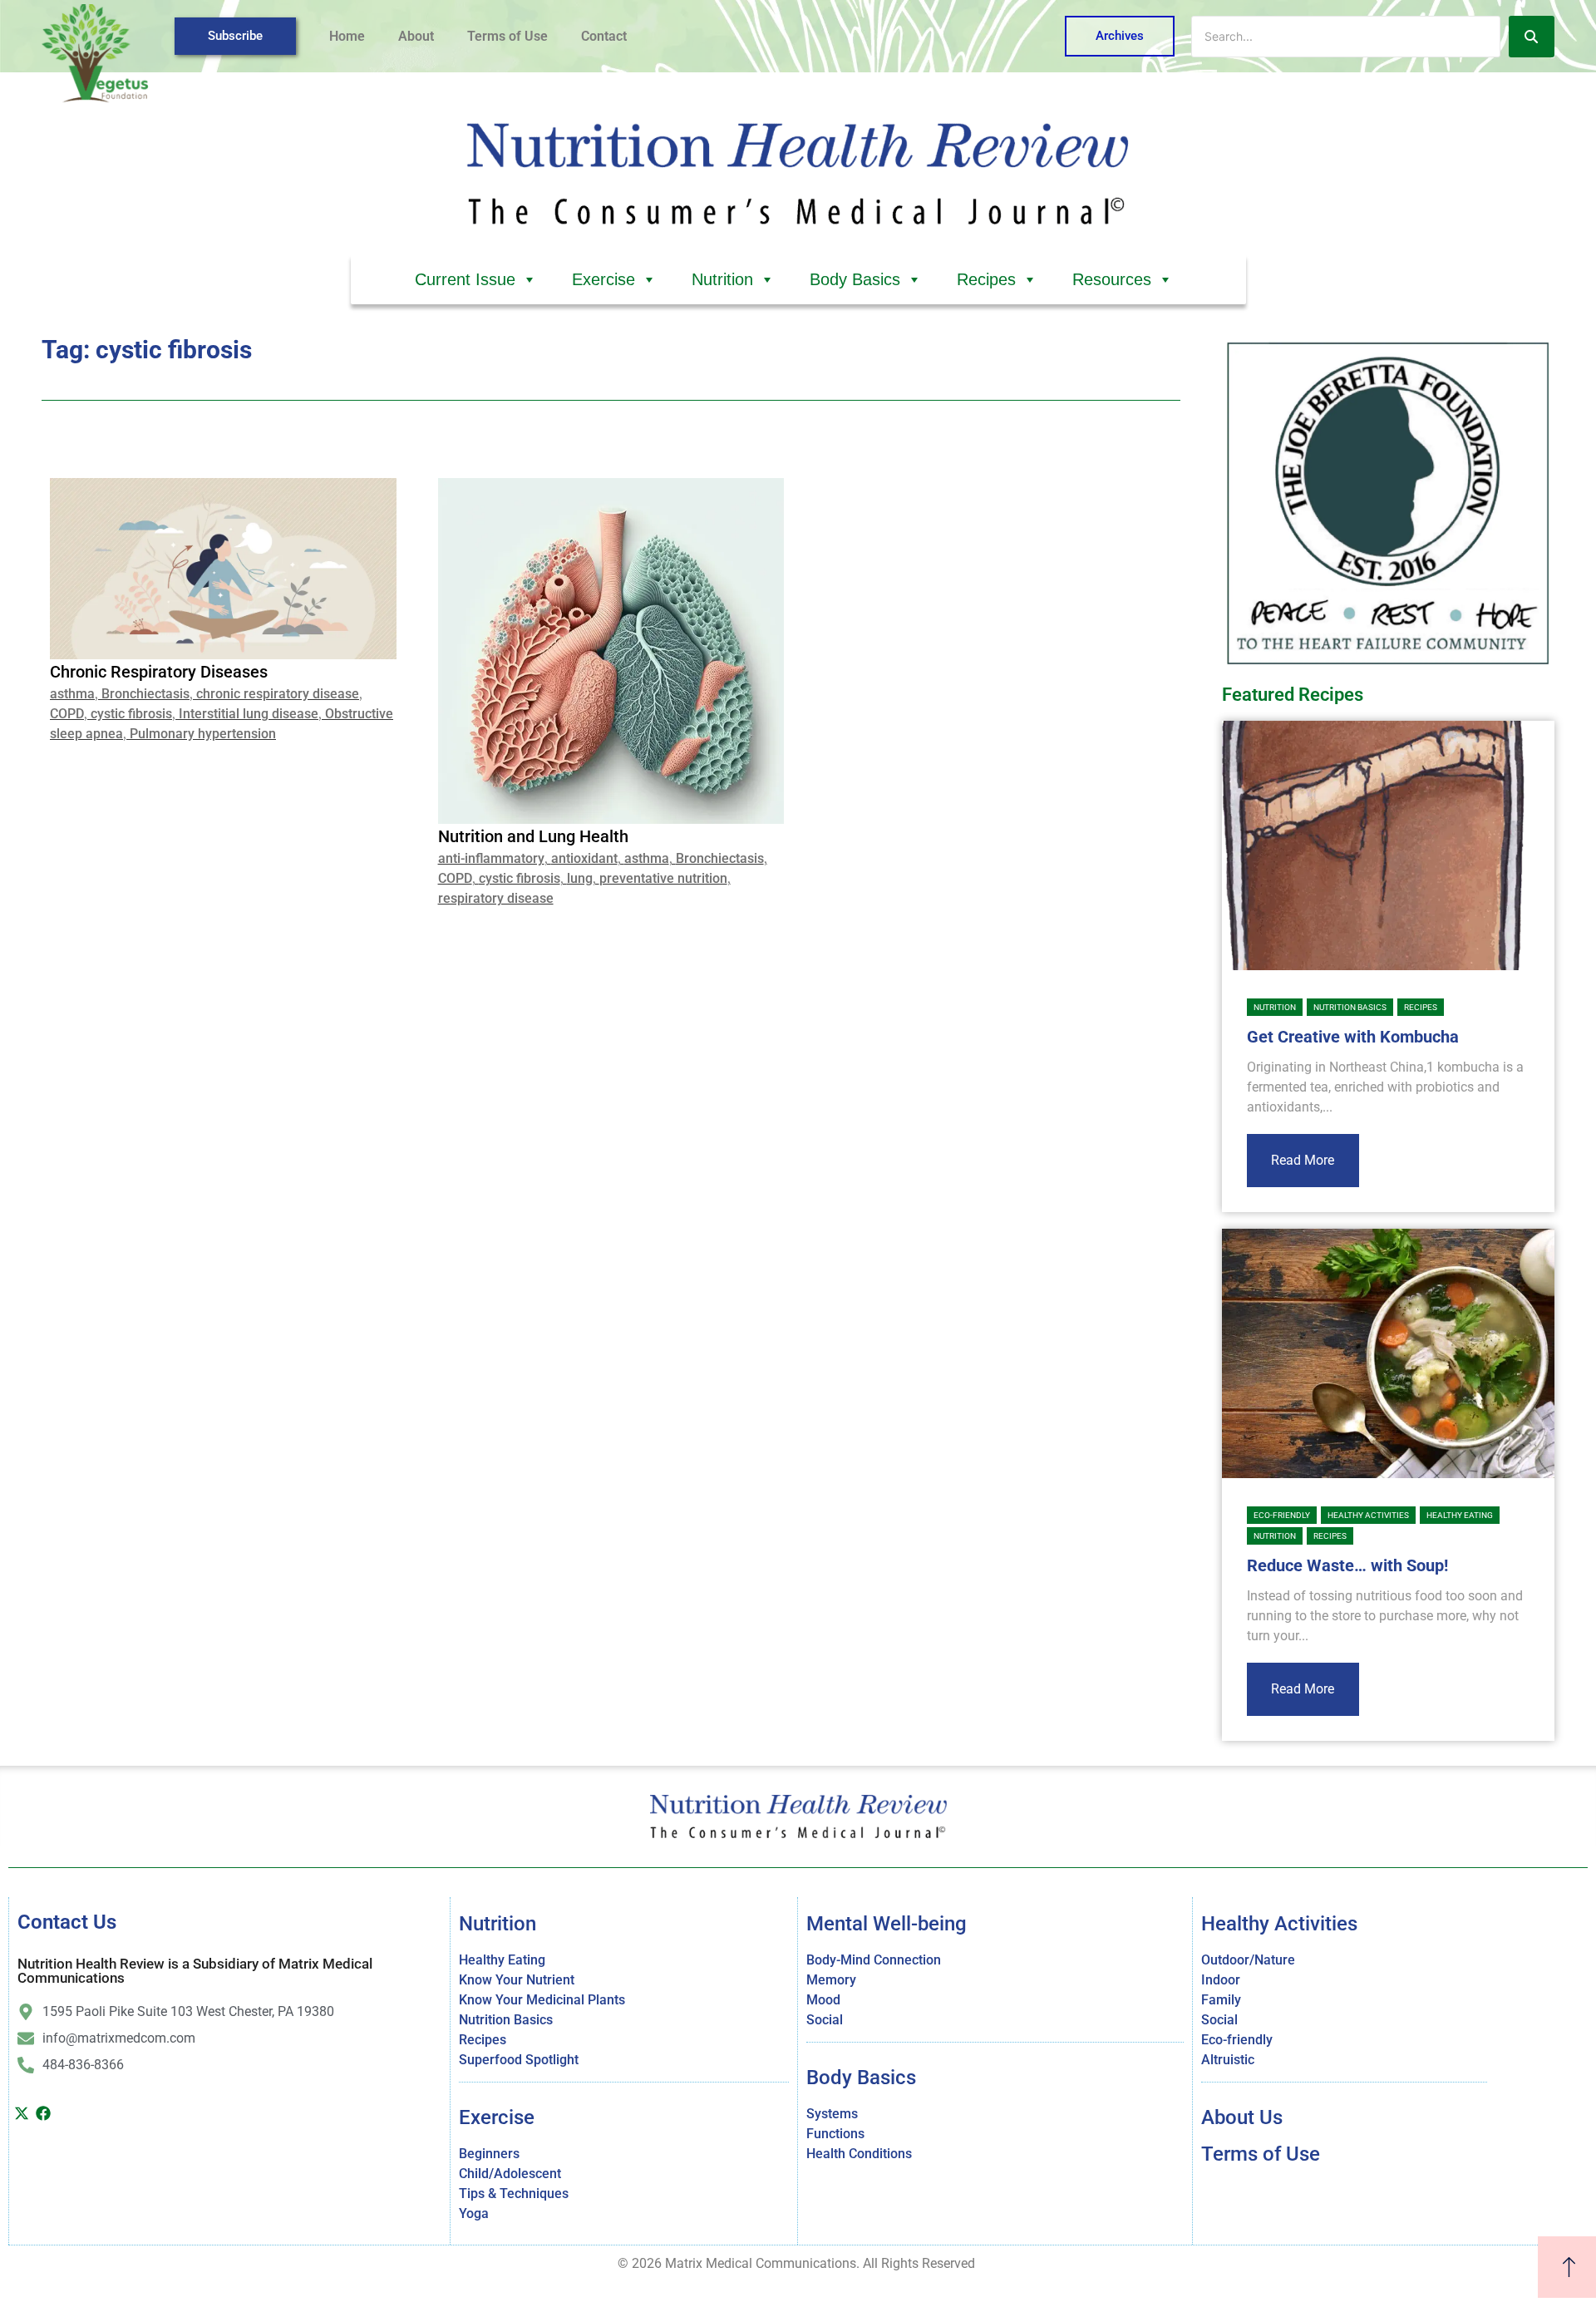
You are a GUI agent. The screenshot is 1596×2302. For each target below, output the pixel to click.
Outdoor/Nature (1248, 1960)
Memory (831, 1980)
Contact (604, 36)
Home (347, 36)
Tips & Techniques (514, 2194)
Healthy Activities (1368, 1515)
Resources (1112, 279)
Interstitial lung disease (249, 714)
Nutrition (722, 279)
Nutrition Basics (1350, 1007)
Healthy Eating (1460, 1515)
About (416, 36)
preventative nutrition (663, 878)
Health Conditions (859, 2154)
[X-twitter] (22, 2113)
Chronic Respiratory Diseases (159, 672)
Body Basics (855, 279)
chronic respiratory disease (278, 694)
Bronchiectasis (145, 694)
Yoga (474, 2213)
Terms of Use (507, 36)
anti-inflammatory (491, 858)
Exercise (603, 279)
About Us (1242, 2117)
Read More (1303, 1160)
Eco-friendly (1282, 1515)
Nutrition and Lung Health (533, 836)
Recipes (986, 279)
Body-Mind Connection (874, 1960)
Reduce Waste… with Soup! (1347, 1565)
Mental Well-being (887, 1924)
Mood (823, 2000)
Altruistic (1228, 2060)
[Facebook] (44, 2113)
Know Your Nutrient (517, 1980)
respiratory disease (496, 898)
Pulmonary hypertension (203, 734)
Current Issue (465, 279)
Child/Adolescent (510, 2174)
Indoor (1221, 1980)
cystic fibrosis (131, 714)
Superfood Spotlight (519, 2060)
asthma (72, 694)
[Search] (1532, 37)
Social (825, 2020)
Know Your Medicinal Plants (542, 2000)
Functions (835, 2134)
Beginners (489, 2154)
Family (1221, 2000)
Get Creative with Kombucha (1353, 1037)
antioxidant (584, 858)
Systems (832, 2114)
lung (580, 878)
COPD (67, 714)
